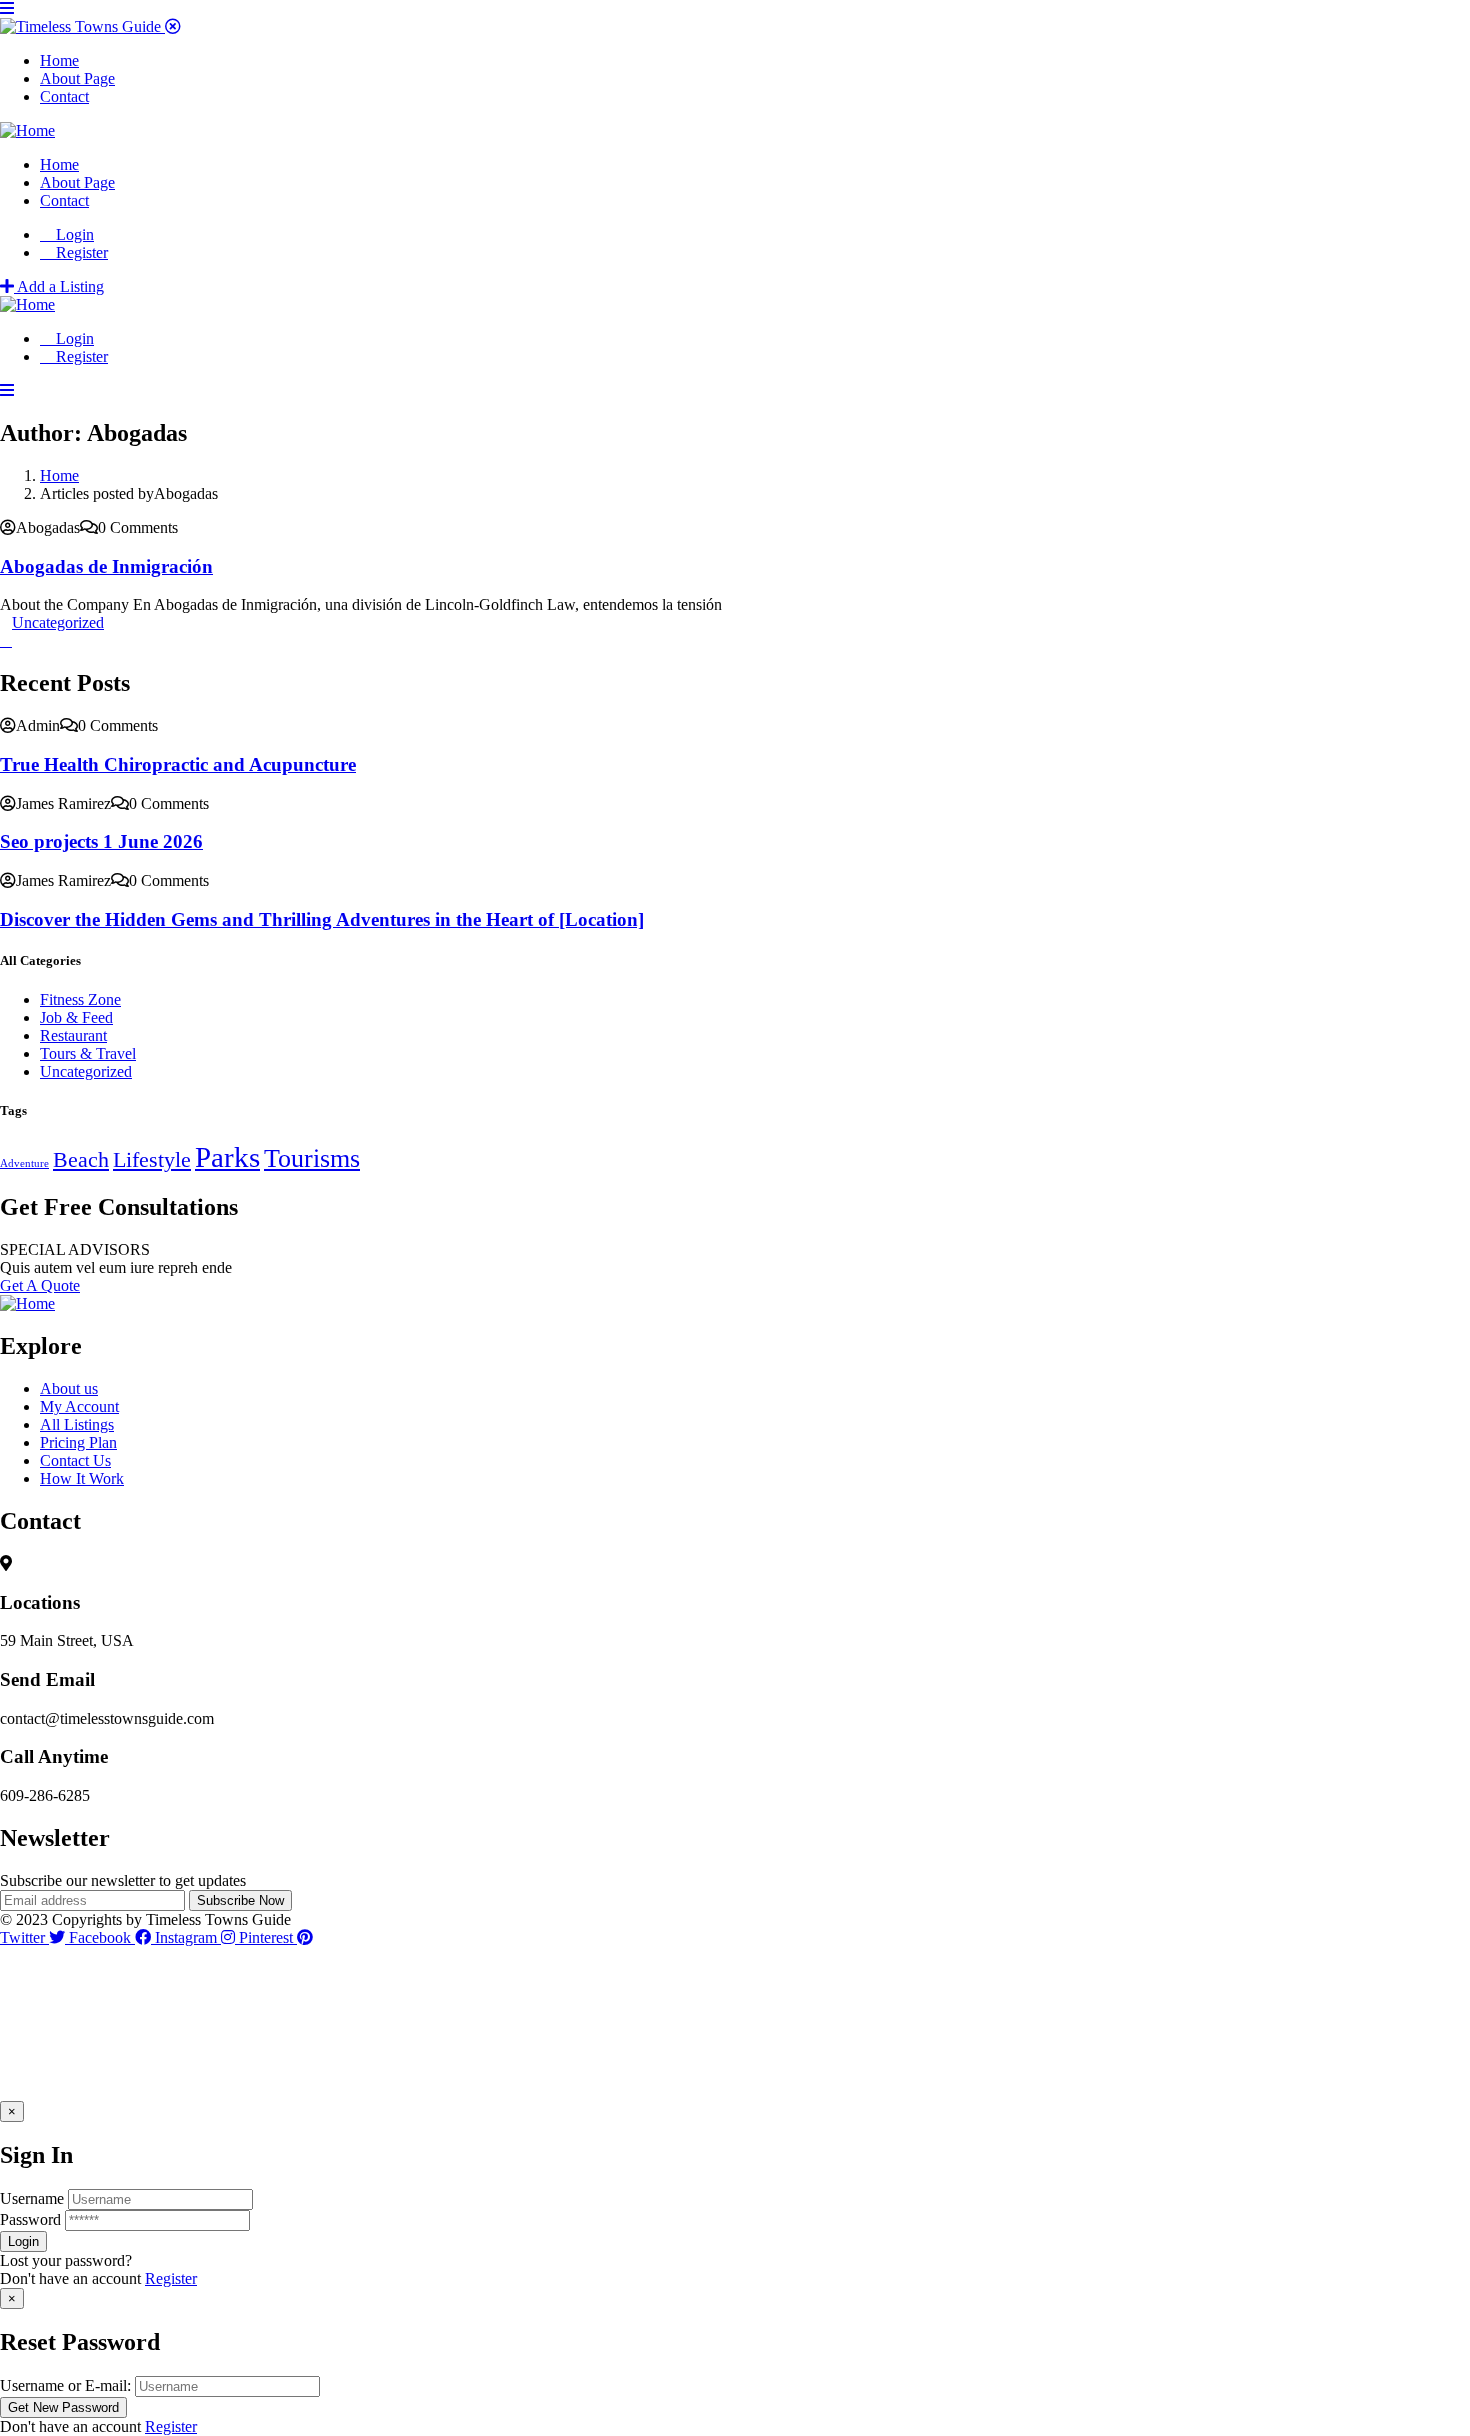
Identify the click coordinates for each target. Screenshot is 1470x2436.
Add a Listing (59, 286)
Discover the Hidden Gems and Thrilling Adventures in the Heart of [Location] (322, 919)
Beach (81, 1160)
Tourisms (312, 1158)
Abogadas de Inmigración (106, 566)
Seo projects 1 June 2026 (101, 841)
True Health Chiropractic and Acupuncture (178, 764)
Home (59, 475)
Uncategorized (58, 622)
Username (32, 2198)
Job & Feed (76, 1017)
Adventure (24, 1163)
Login (73, 234)
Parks (227, 1157)
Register (171, 2278)
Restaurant (73, 1035)
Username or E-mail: (65, 2385)
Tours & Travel (88, 1053)
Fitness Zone (80, 999)
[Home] (27, 130)
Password (30, 2219)
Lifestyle (152, 1160)
